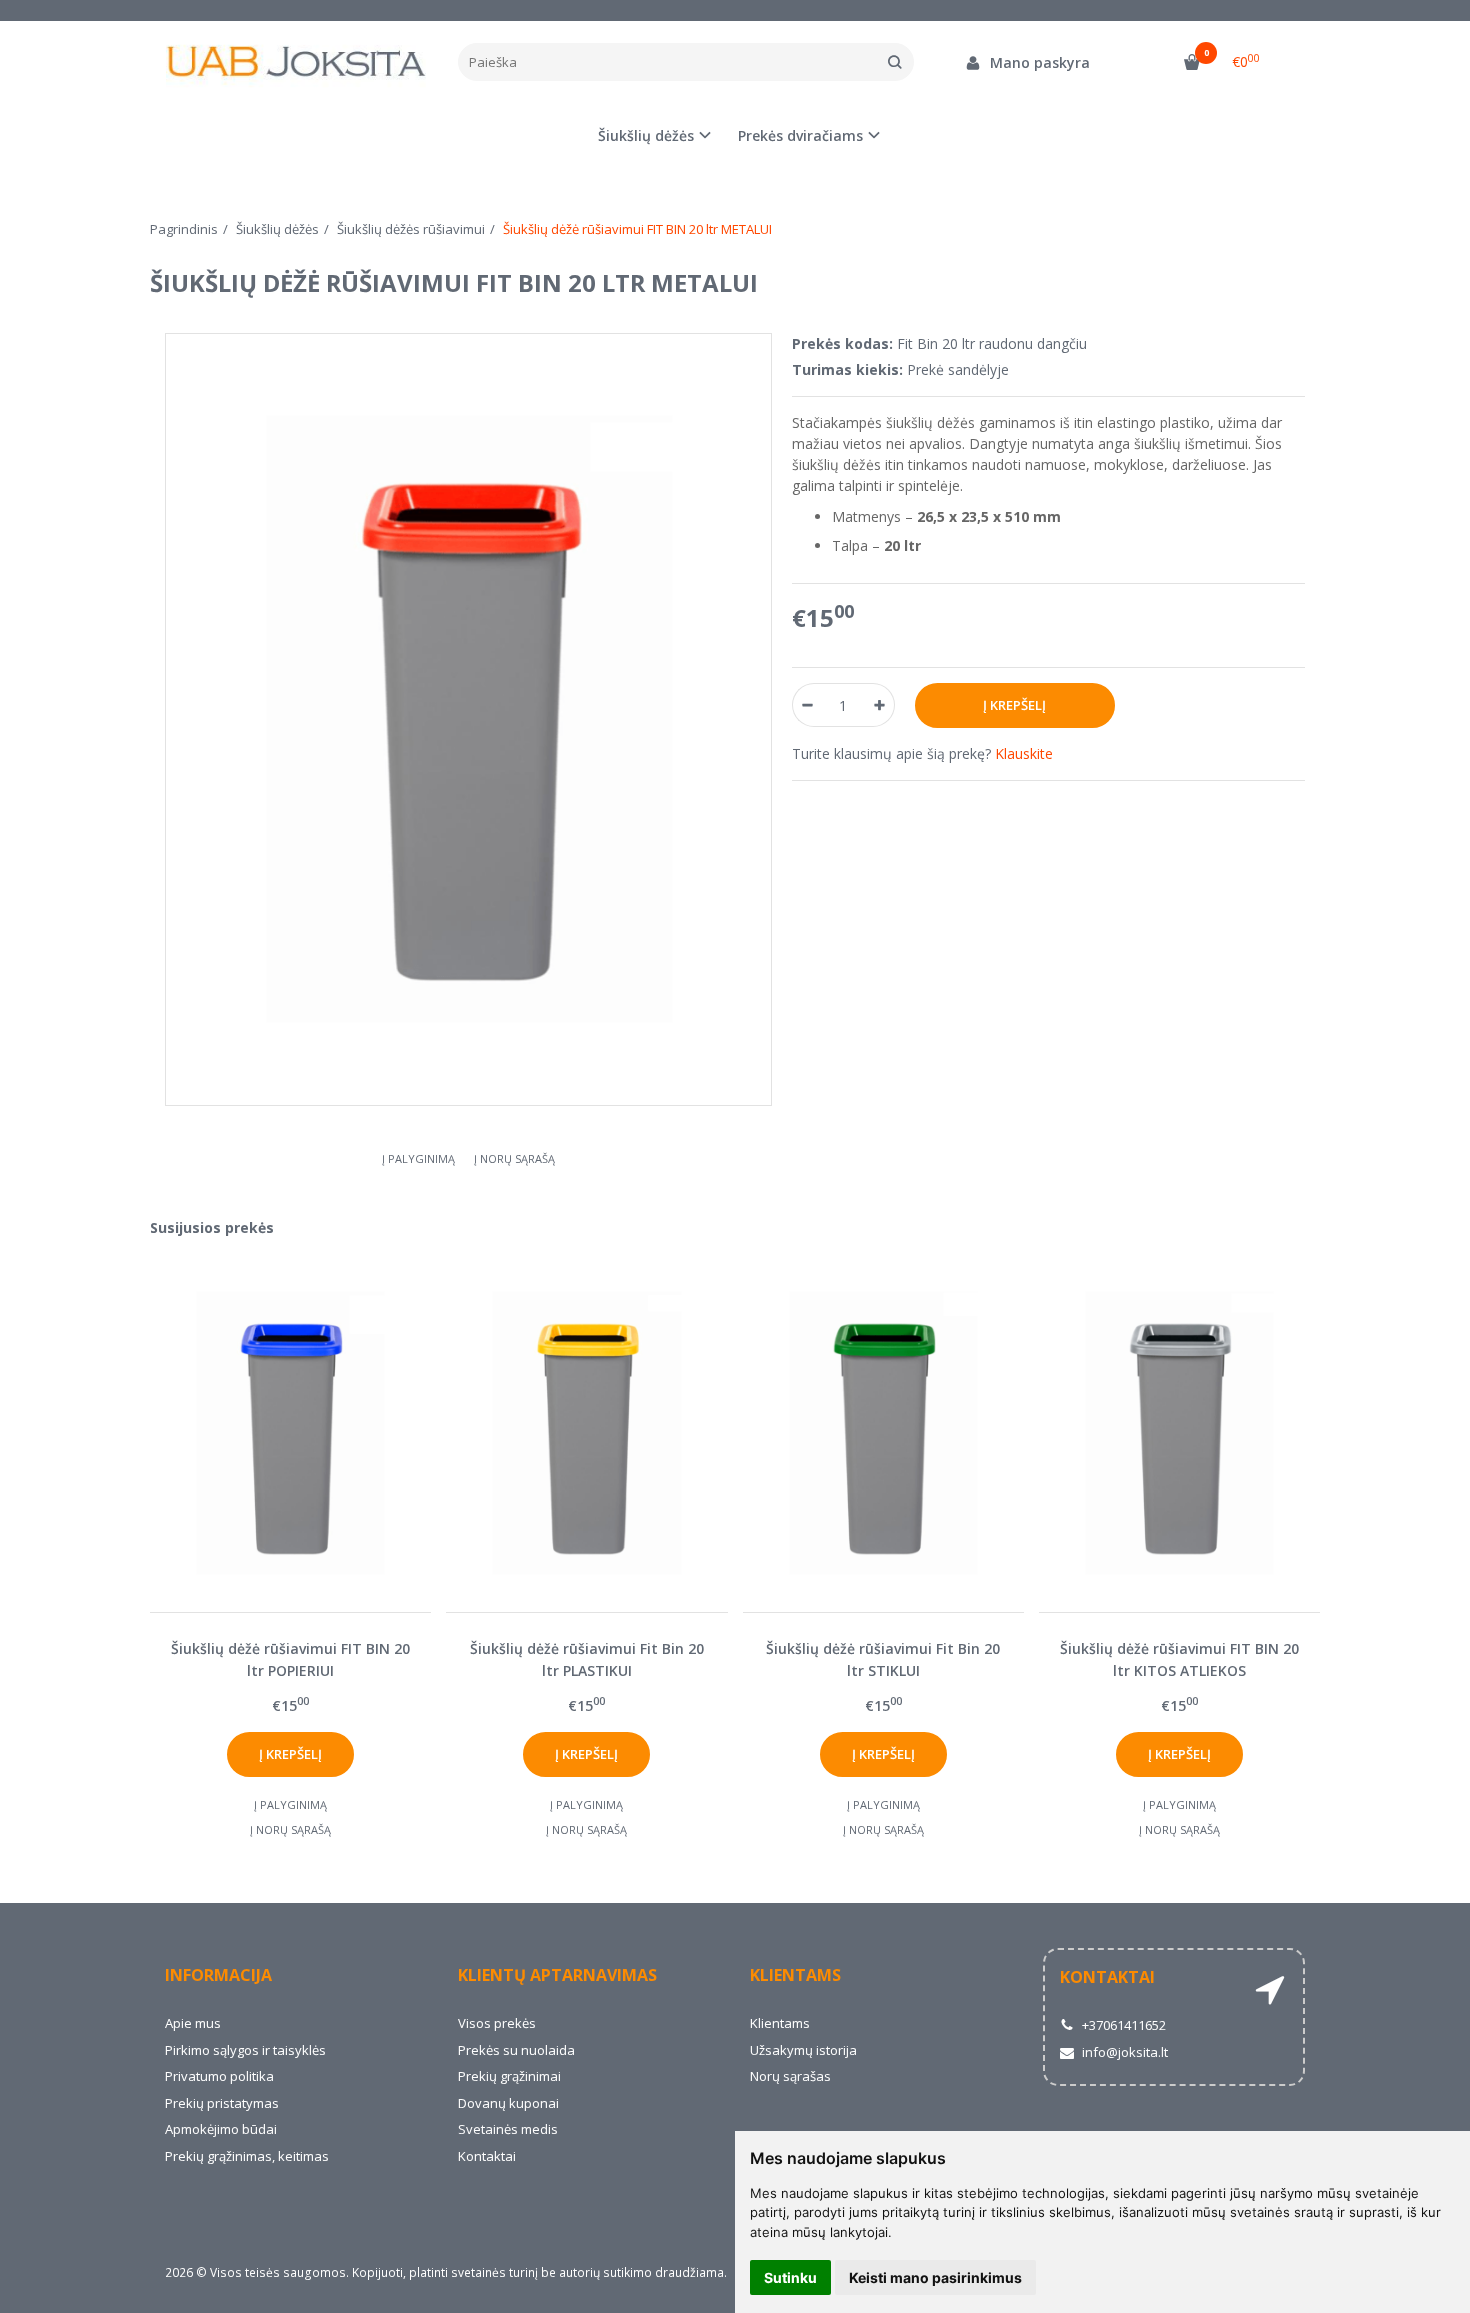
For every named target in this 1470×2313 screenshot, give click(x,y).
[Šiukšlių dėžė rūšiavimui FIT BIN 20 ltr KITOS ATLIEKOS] (1179, 1432)
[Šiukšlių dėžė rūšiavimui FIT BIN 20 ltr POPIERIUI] (290, 1432)
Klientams (795, 1975)
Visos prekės (497, 2023)
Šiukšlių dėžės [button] (646, 135)
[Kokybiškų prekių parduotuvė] (296, 62)
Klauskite (1024, 753)
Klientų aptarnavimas (557, 1975)
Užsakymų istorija (803, 2050)
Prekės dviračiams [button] (800, 135)
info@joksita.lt (1123, 2052)
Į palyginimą (418, 1158)
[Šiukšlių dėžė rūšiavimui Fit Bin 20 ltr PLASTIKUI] (586, 1432)
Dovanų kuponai (508, 2103)
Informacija (218, 1975)
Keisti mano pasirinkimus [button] (935, 2277)
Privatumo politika (219, 2076)
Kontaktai (487, 2156)
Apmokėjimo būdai (221, 2129)
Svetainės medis (508, 2129)
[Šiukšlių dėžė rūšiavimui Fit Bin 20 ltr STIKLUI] (883, 1432)
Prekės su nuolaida (516, 2050)
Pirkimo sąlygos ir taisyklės (245, 2050)
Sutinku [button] (790, 2277)
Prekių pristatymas (222, 2103)
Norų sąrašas (790, 2076)
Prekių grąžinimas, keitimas (247, 2156)
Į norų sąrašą (514, 1158)
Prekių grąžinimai (509, 2076)
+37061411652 (1122, 2025)
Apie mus (193, 2023)
